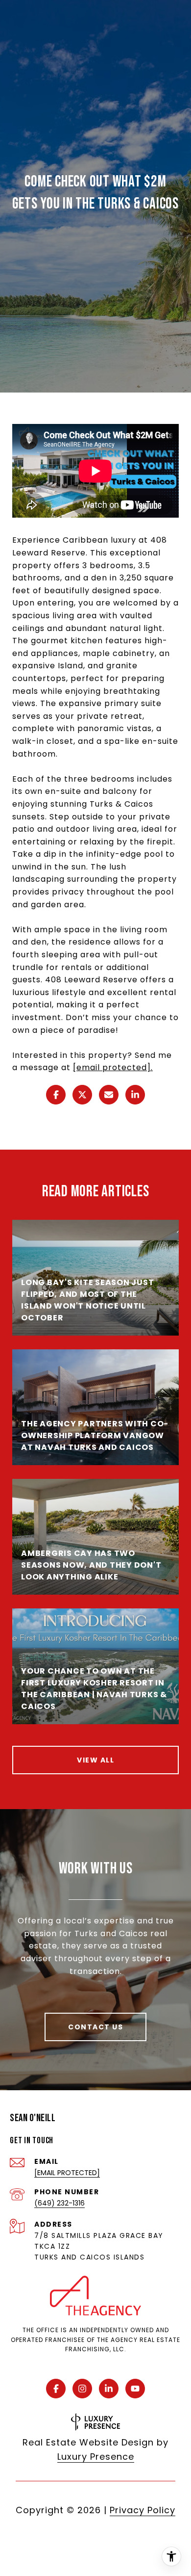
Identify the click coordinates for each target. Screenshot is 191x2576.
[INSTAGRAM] (82, 2389)
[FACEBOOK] (56, 2389)
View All (95, 1760)
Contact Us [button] (95, 2027)
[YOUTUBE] (135, 2389)
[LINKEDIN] (109, 2389)
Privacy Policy (143, 2510)
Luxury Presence (96, 2457)
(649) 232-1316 (60, 2203)
